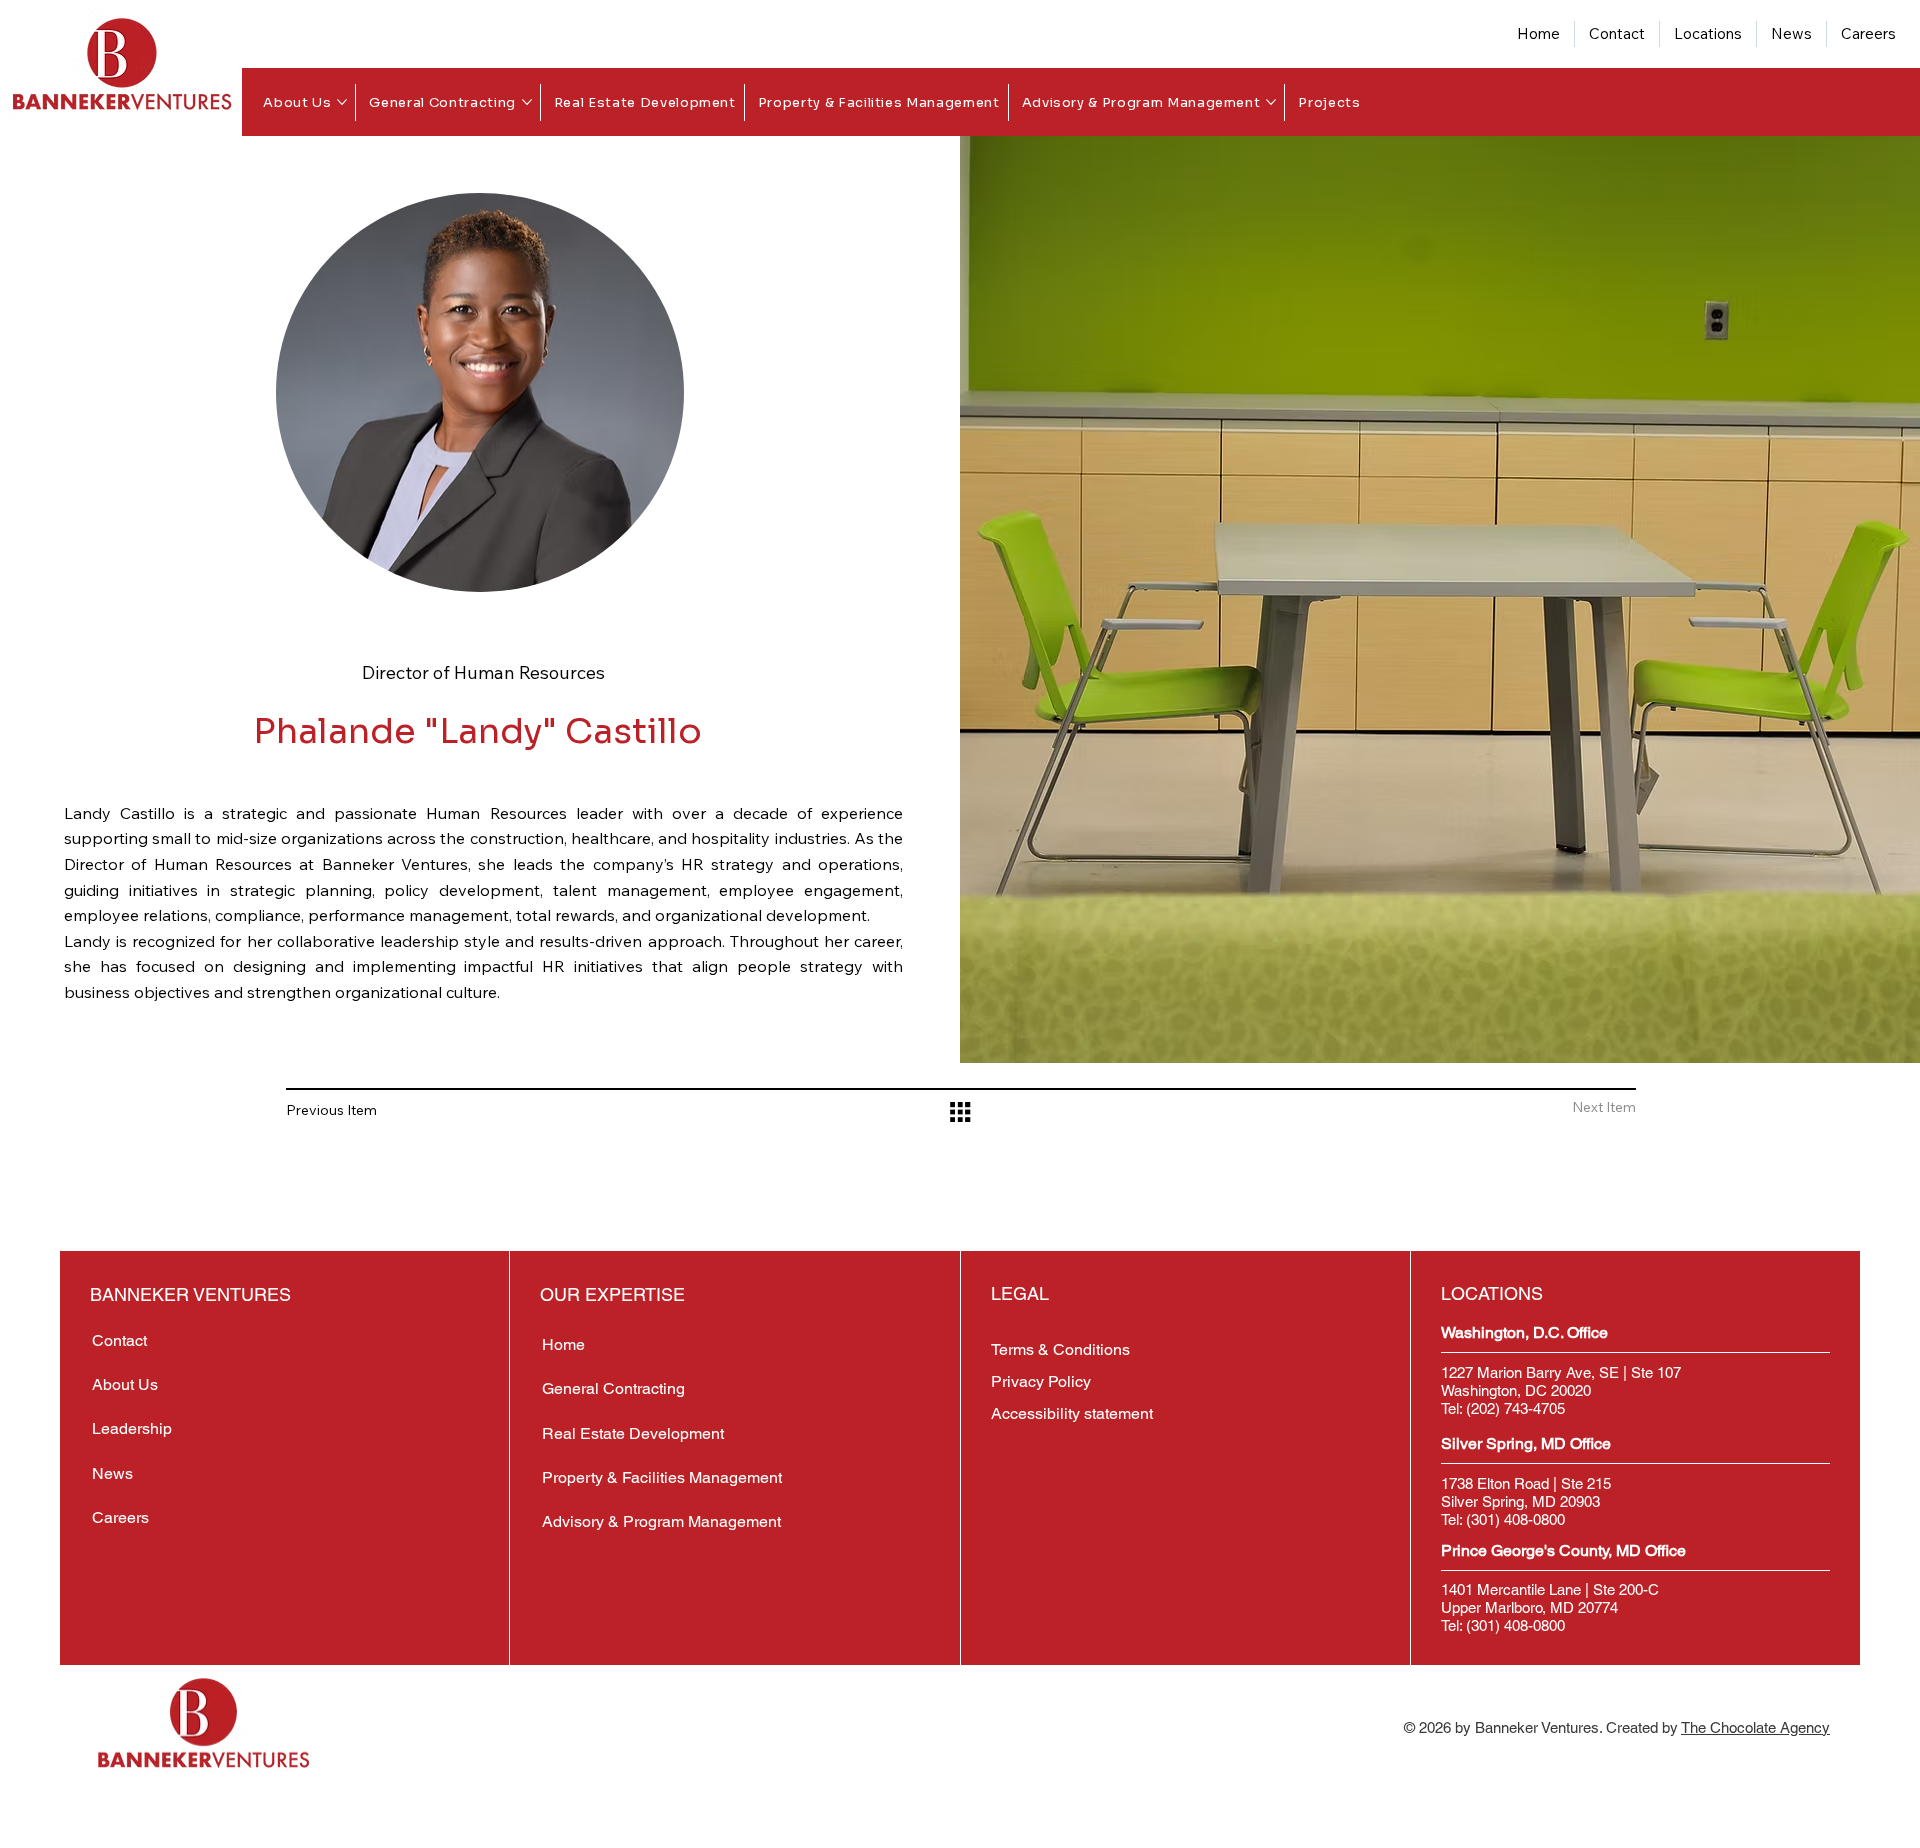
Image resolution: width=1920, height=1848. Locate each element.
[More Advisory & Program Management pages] (1271, 102)
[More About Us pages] (342, 102)
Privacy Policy (1041, 1381)
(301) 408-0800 (1515, 1519)
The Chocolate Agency (1755, 1727)
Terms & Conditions (1062, 1349)
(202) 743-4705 (1515, 1408)
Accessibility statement (1072, 1413)
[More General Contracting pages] (527, 102)
